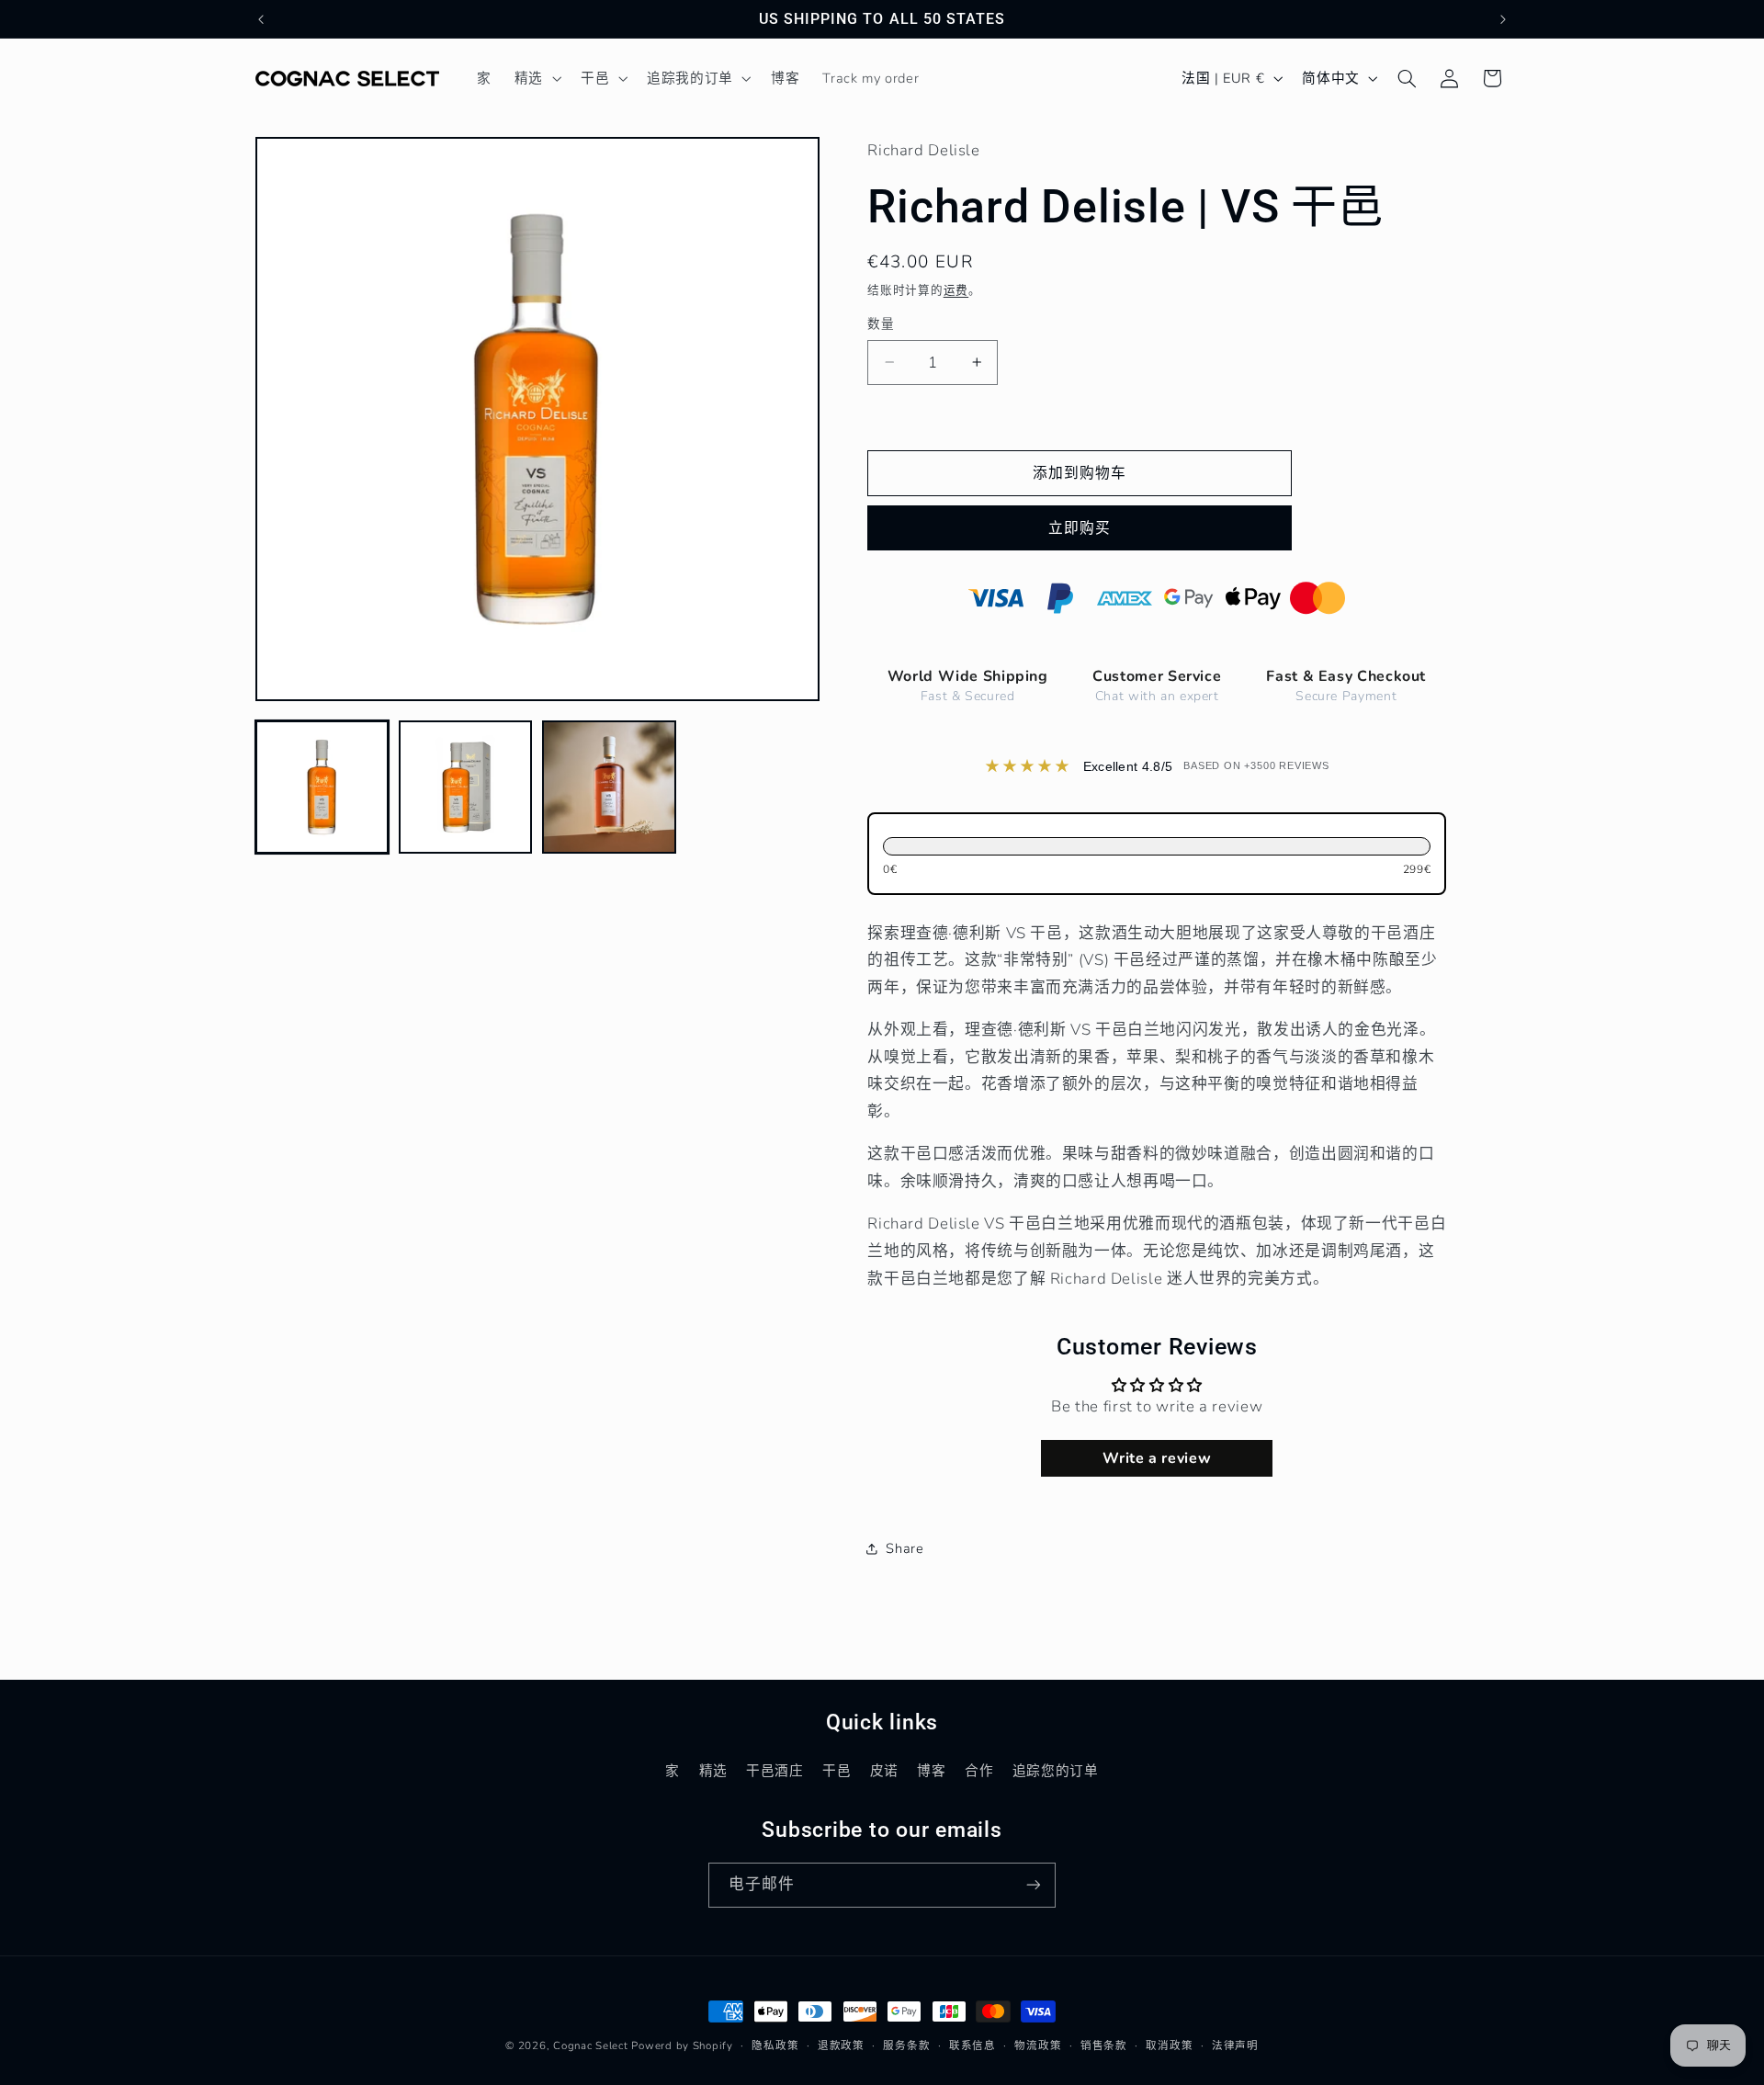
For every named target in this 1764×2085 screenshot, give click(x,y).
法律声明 (1235, 2045)
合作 (979, 1771)
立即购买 (1080, 528)
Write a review (1157, 1458)
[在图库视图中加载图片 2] (466, 788)
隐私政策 (775, 2045)
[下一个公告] (1503, 19)
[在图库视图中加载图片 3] (609, 788)
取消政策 (1169, 2045)
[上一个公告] (261, 19)
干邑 (837, 1771)
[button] (536, 78)
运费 (956, 290)
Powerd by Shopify (682, 2045)
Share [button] (905, 1548)
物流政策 (1038, 2045)
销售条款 (1104, 2045)
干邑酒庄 (775, 1771)
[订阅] (1034, 1885)
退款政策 (841, 2045)
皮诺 (884, 1771)
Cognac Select (591, 2045)
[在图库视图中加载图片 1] (322, 788)
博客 (931, 1771)
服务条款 (906, 2045)
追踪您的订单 (1056, 1771)
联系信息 (972, 2045)
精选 (713, 1771)
